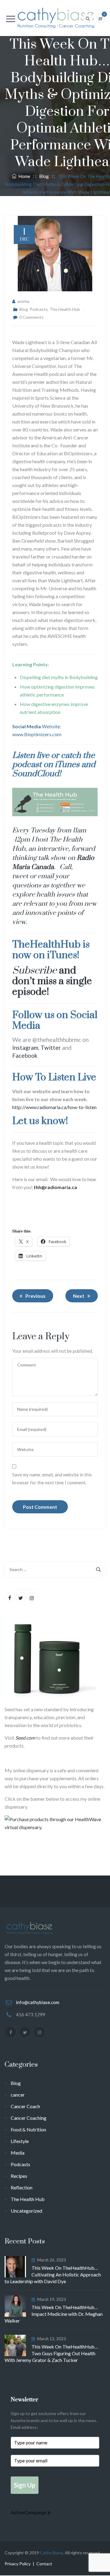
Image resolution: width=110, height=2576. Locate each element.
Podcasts (39, 309)
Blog (24, 309)
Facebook (25, 1055)
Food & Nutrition (28, 2129)
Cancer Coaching (29, 2118)
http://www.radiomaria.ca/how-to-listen (54, 1107)
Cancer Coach (25, 2106)
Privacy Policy (18, 2564)
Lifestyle (20, 2141)
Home (23, 176)
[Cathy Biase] (55, 18)
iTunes (67, 765)
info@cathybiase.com (38, 2002)
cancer (18, 2095)
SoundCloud (36, 774)
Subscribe (35, 971)
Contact (44, 2564)
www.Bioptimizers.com (37, 734)
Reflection (22, 2187)
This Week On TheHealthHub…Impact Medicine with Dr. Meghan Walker (54, 2314)
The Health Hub (65, 309)
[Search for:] (55, 1570)
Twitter (51, 1048)
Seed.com (25, 1738)
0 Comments (31, 317)
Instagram (25, 1048)
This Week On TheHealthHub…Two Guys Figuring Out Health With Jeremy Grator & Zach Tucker (51, 2353)
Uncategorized (26, 2211)
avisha (23, 301)
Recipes (19, 2176)
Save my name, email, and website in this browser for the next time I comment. (52, 1479)
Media (18, 2153)
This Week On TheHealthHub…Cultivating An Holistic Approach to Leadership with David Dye (53, 2274)
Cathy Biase (51, 2553)
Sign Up (25, 2485)
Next (79, 1296)
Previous (35, 1296)
